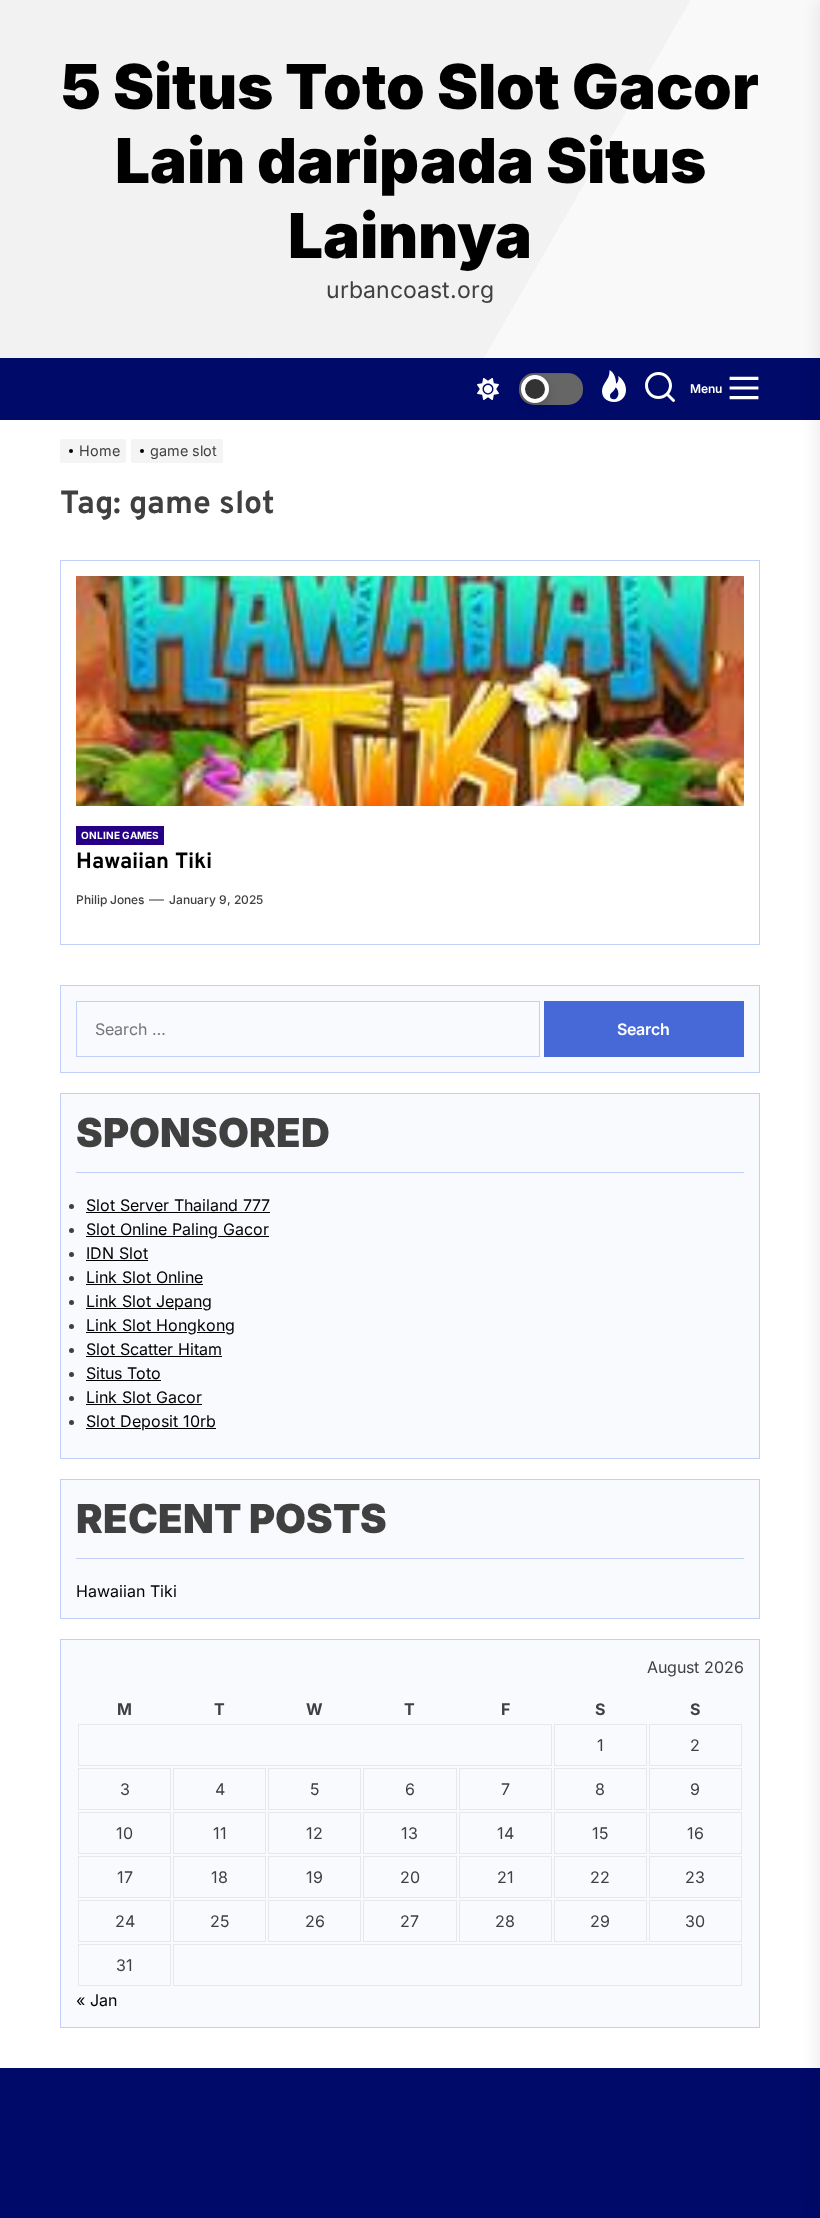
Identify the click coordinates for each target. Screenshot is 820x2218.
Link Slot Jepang (149, 1301)
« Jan (96, 2000)
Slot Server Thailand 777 (178, 1205)
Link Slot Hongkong (160, 1325)
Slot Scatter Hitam (154, 1349)
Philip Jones (110, 899)
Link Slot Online (144, 1277)
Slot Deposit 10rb (151, 1421)
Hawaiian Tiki (144, 862)
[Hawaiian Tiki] (410, 691)
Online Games (120, 835)
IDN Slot (117, 1253)
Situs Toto (123, 1373)
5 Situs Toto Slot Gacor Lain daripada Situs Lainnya (410, 161)
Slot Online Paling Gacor (177, 1229)
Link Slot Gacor (144, 1397)
